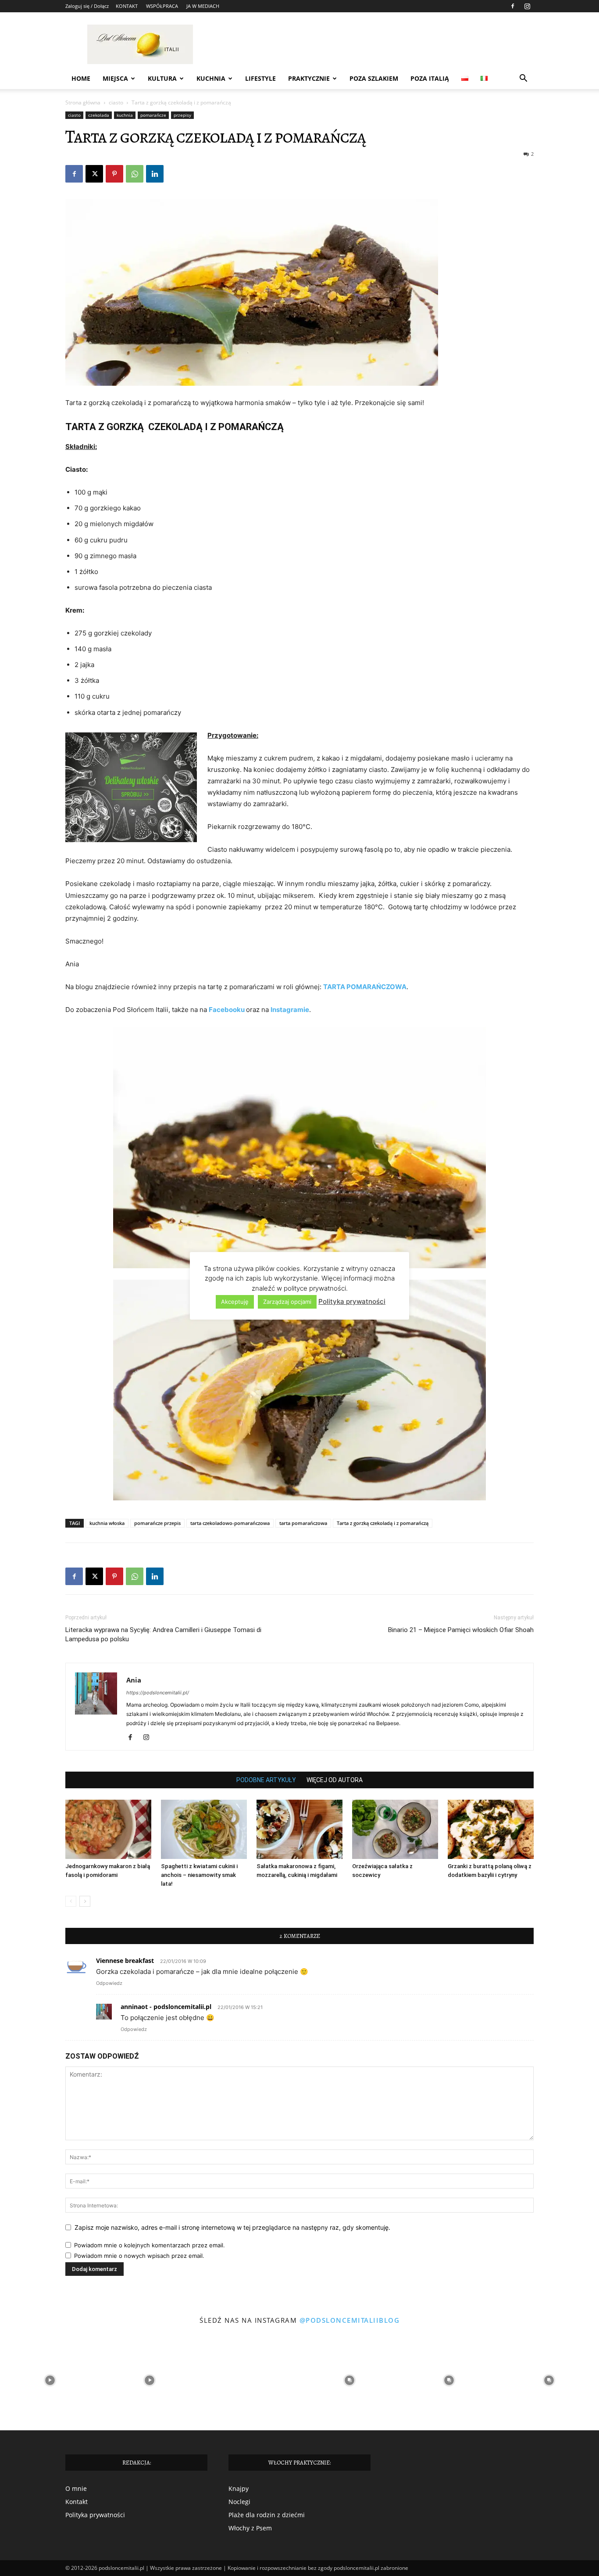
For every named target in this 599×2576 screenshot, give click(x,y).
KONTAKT (127, 6)
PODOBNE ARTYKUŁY (266, 1780)
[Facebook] (513, 6)
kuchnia (125, 115)
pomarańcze (153, 115)
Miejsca (115, 78)
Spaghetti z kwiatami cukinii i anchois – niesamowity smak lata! (199, 1875)
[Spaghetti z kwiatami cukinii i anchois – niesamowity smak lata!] (204, 1829)
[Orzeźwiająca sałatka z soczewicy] (395, 1829)
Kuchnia (211, 78)
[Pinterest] (114, 174)
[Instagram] (527, 6)
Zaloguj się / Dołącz (87, 6)
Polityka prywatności (95, 2515)
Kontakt (77, 2502)
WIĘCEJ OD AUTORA (335, 1780)
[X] (94, 174)
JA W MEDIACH (203, 6)
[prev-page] (71, 1901)
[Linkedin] (155, 174)
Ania (134, 1680)
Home (81, 78)
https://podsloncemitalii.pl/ (158, 1693)
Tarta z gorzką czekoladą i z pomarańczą (383, 1523)
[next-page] (85, 1901)
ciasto (116, 102)
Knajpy (239, 2488)
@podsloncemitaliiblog (350, 2320)
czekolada (99, 115)
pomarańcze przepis (157, 1523)
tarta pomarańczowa (303, 1523)
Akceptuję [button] (235, 1302)
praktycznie (309, 78)
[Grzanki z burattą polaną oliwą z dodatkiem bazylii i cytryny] (491, 1829)
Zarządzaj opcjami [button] (287, 1302)
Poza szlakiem (374, 78)
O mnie (76, 2488)
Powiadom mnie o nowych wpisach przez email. (139, 2256)
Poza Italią (430, 78)
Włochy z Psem (250, 2528)
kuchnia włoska (107, 1523)
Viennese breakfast (125, 1961)
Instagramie (290, 1010)
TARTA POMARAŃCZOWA (365, 987)
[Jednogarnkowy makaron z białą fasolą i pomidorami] (108, 1829)
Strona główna (83, 102)
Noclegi (239, 2502)
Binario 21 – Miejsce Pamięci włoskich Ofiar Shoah (461, 1630)
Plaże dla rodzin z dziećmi (267, 2515)
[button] (523, 79)
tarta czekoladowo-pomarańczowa (230, 1523)
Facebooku (227, 1010)
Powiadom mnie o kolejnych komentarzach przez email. (150, 2245)
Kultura (162, 78)
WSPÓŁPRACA (162, 6)
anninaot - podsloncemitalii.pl (166, 2007)
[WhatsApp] (135, 174)
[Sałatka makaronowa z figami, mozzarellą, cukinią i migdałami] (299, 1829)
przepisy (182, 115)
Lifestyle (260, 78)
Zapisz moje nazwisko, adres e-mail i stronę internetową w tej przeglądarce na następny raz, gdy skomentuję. (232, 2227)
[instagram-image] (50, 2380)
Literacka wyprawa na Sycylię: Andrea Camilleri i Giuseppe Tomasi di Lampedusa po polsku (163, 1634)
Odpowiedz (109, 1983)
